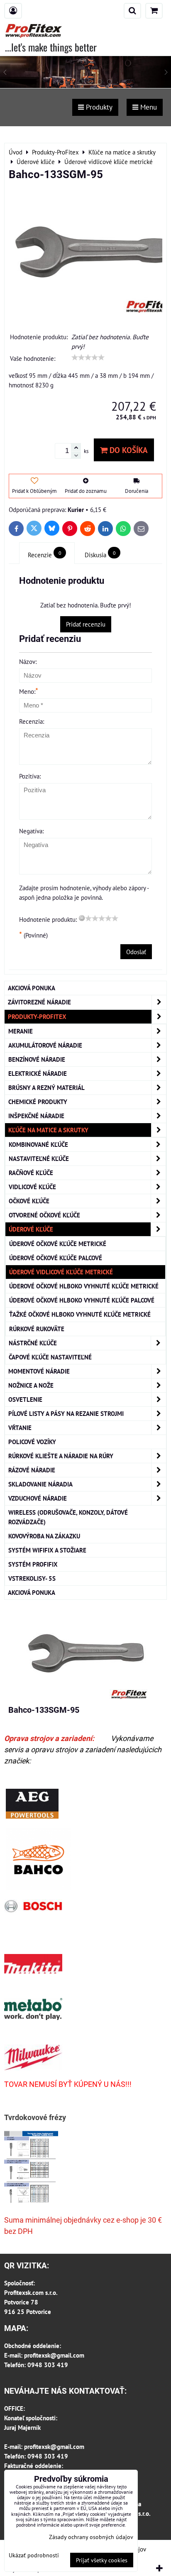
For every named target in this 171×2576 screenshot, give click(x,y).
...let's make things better (51, 47)
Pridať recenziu (86, 624)
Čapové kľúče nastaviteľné (50, 1357)
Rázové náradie (32, 1470)
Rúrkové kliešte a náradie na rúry (61, 1456)
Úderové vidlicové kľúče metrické (61, 1272)
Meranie (21, 1031)
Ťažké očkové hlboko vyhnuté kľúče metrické (80, 1314)
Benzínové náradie (37, 1059)
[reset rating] (82, 918)
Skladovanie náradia (40, 1484)
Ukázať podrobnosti (34, 2555)
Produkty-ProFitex (37, 1016)
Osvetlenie (25, 1399)
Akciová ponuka (32, 988)
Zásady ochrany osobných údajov (91, 2537)
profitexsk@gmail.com (54, 2355)
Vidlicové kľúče (32, 1187)
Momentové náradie (39, 1371)
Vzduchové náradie (38, 1498)
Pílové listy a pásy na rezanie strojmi (66, 1413)
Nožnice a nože (31, 1385)
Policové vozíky (32, 1442)
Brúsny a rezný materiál (46, 1087)
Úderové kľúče (31, 1229)
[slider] (88, 358)
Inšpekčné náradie (36, 1116)
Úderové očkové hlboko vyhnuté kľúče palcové (82, 1300)
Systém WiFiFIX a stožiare (47, 1550)
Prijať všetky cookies (102, 2560)
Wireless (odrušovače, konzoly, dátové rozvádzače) (68, 1517)
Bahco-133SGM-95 (44, 1710)
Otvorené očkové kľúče (44, 1215)
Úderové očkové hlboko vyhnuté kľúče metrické (84, 1286)
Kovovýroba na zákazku (44, 1536)
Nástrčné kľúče (33, 1343)
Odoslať (136, 952)
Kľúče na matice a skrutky (48, 1130)
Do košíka (128, 450)
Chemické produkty (38, 1102)
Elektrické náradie (38, 1073)
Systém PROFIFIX (33, 1564)
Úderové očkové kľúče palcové (56, 1258)
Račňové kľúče (31, 1173)
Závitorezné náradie (39, 1002)
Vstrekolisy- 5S (32, 1578)
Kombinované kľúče (38, 1144)
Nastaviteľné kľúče (39, 1158)
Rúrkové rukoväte (37, 1329)
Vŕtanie (20, 1428)
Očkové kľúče (29, 1201)
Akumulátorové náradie (45, 1045)
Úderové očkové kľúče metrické (58, 1244)
